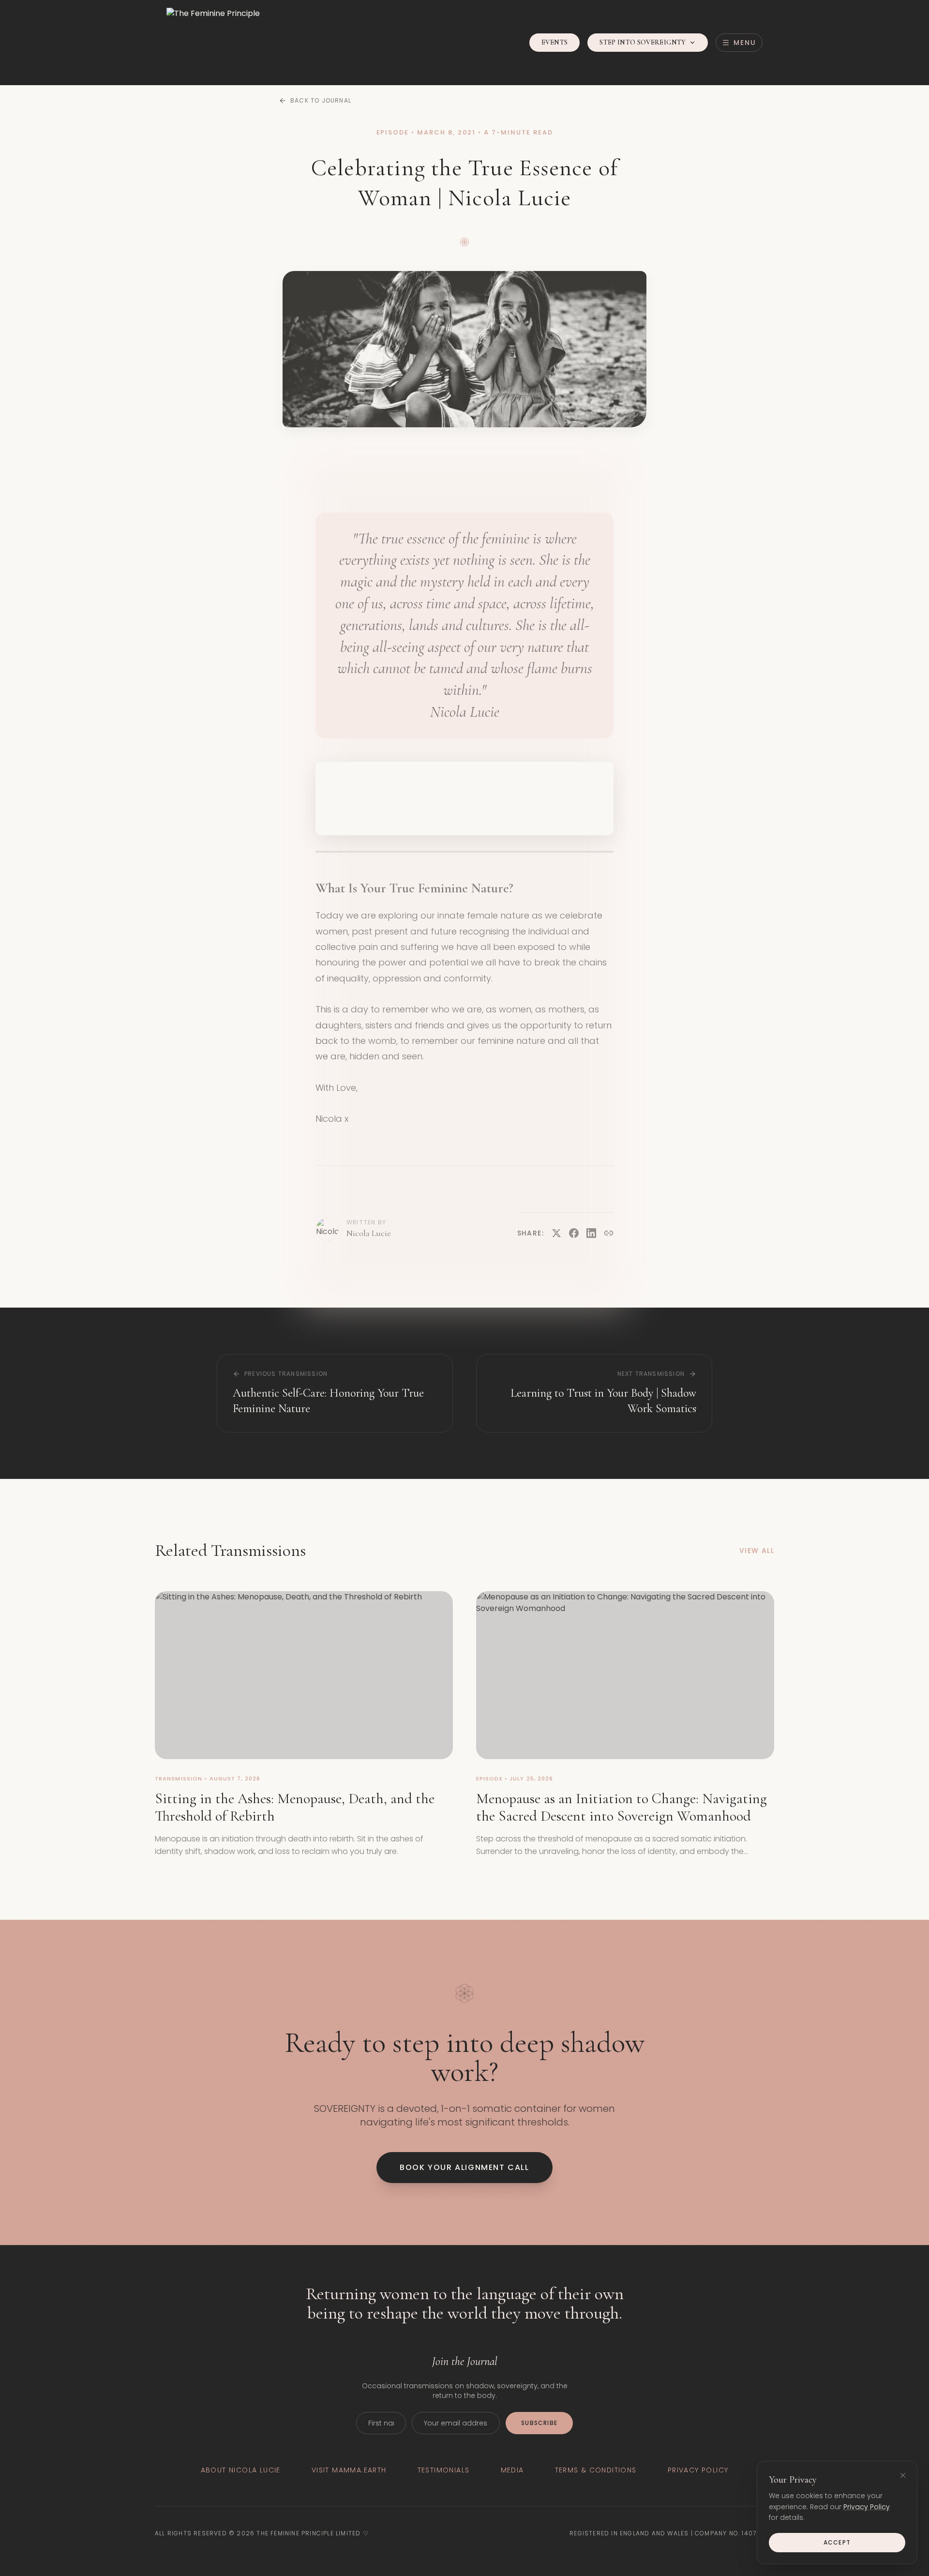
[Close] (903, 2475)
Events (554, 42)
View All (757, 1551)
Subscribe (539, 2423)
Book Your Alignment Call (464, 2167)
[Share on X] (556, 1233)
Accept (837, 2542)
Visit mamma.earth (349, 2470)
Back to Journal (321, 101)
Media (512, 2470)
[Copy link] (609, 1233)
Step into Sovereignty (643, 42)
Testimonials (444, 2470)
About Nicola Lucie (241, 2470)
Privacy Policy (867, 2507)
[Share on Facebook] (574, 1233)
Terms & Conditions (596, 2470)
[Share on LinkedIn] (591, 1233)
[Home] (213, 43)
